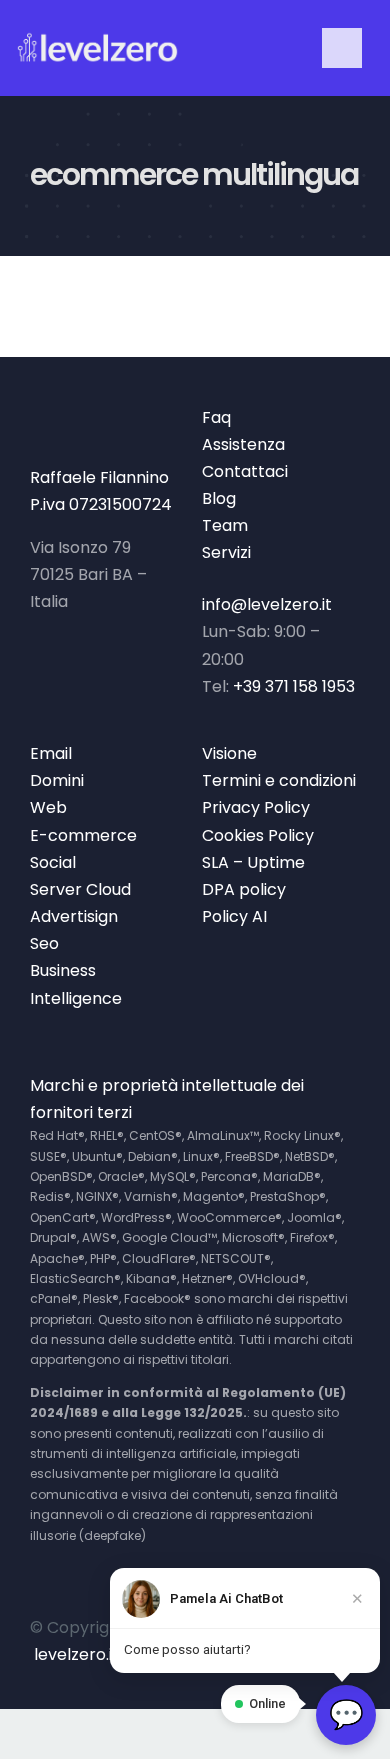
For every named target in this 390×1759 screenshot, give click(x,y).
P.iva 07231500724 (101, 504)
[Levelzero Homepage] (97, 48)
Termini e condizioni (279, 780)
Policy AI (234, 916)
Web (48, 807)
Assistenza (243, 444)
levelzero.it (76, 1654)
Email (51, 753)
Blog (219, 498)
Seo (44, 943)
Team (225, 525)
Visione (229, 753)
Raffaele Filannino (99, 477)
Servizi (226, 552)
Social (53, 862)
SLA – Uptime (253, 862)
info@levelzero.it (267, 604)
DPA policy (244, 889)
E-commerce (83, 835)
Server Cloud (80, 889)
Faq (216, 417)
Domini (57, 780)
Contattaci (245, 471)
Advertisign (74, 916)
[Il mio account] (248, 48)
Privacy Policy (256, 807)
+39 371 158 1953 (294, 686)
